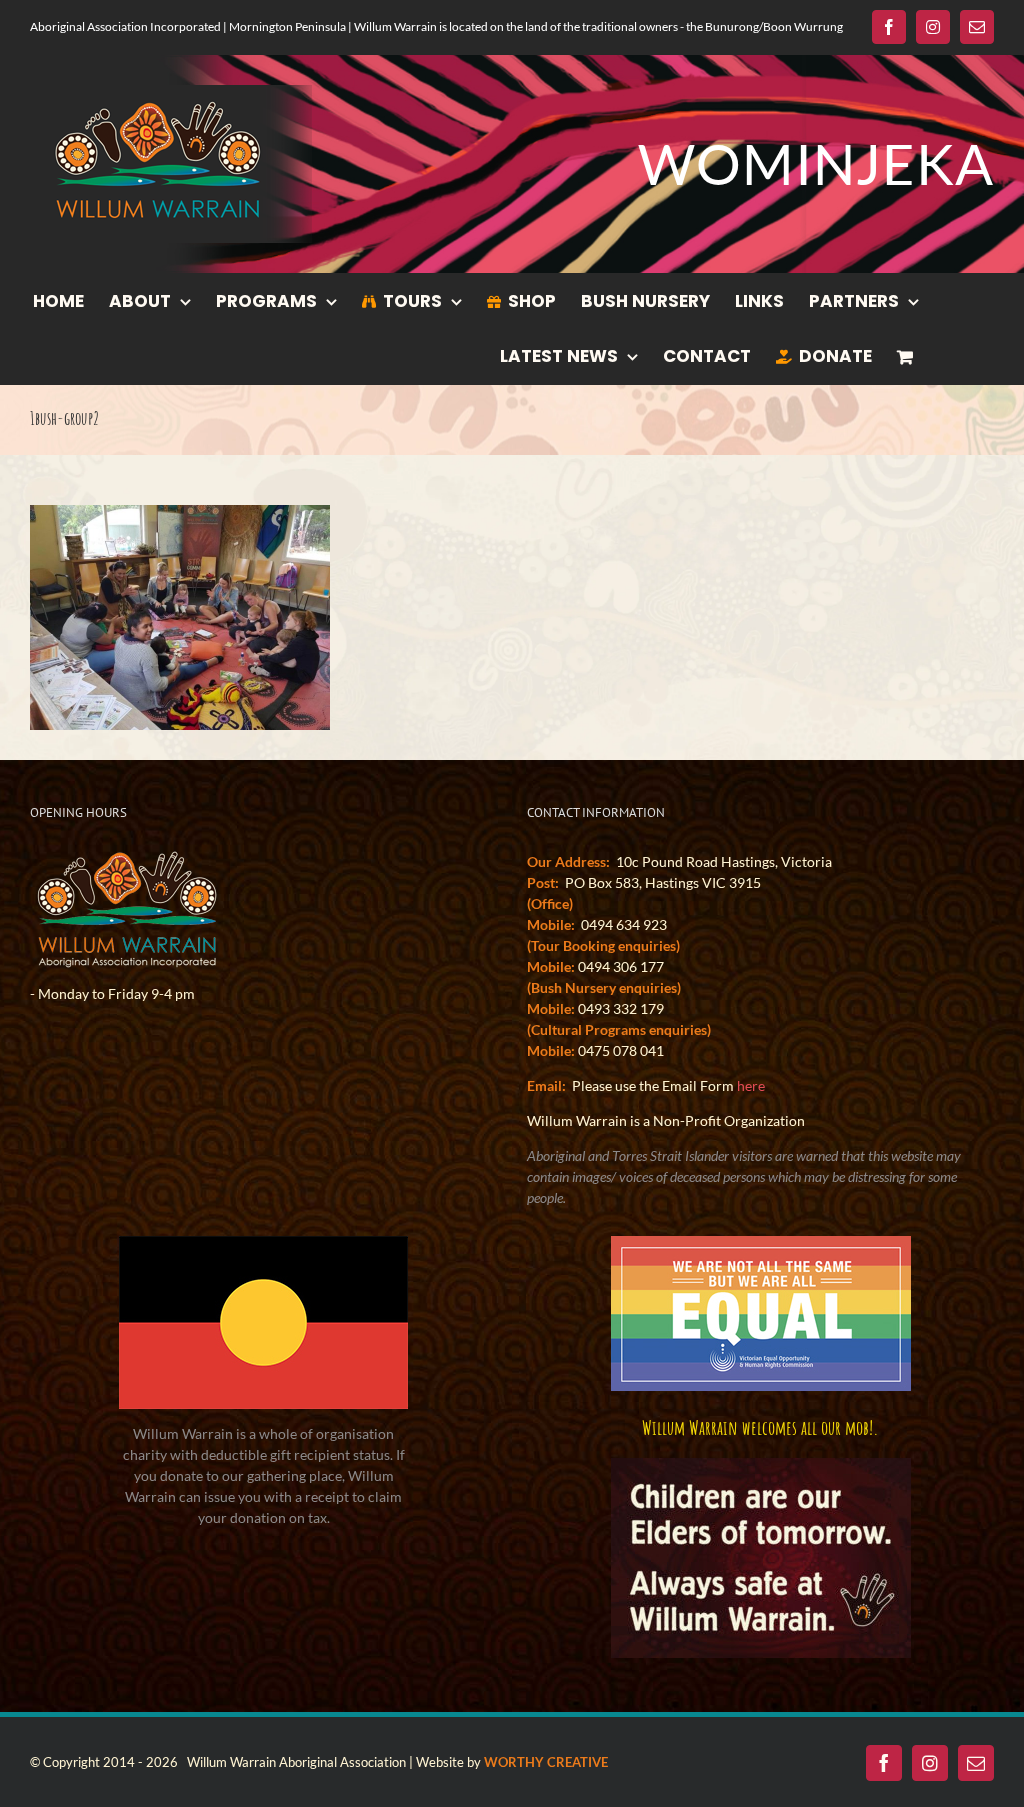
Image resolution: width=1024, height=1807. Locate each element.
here (751, 1085)
